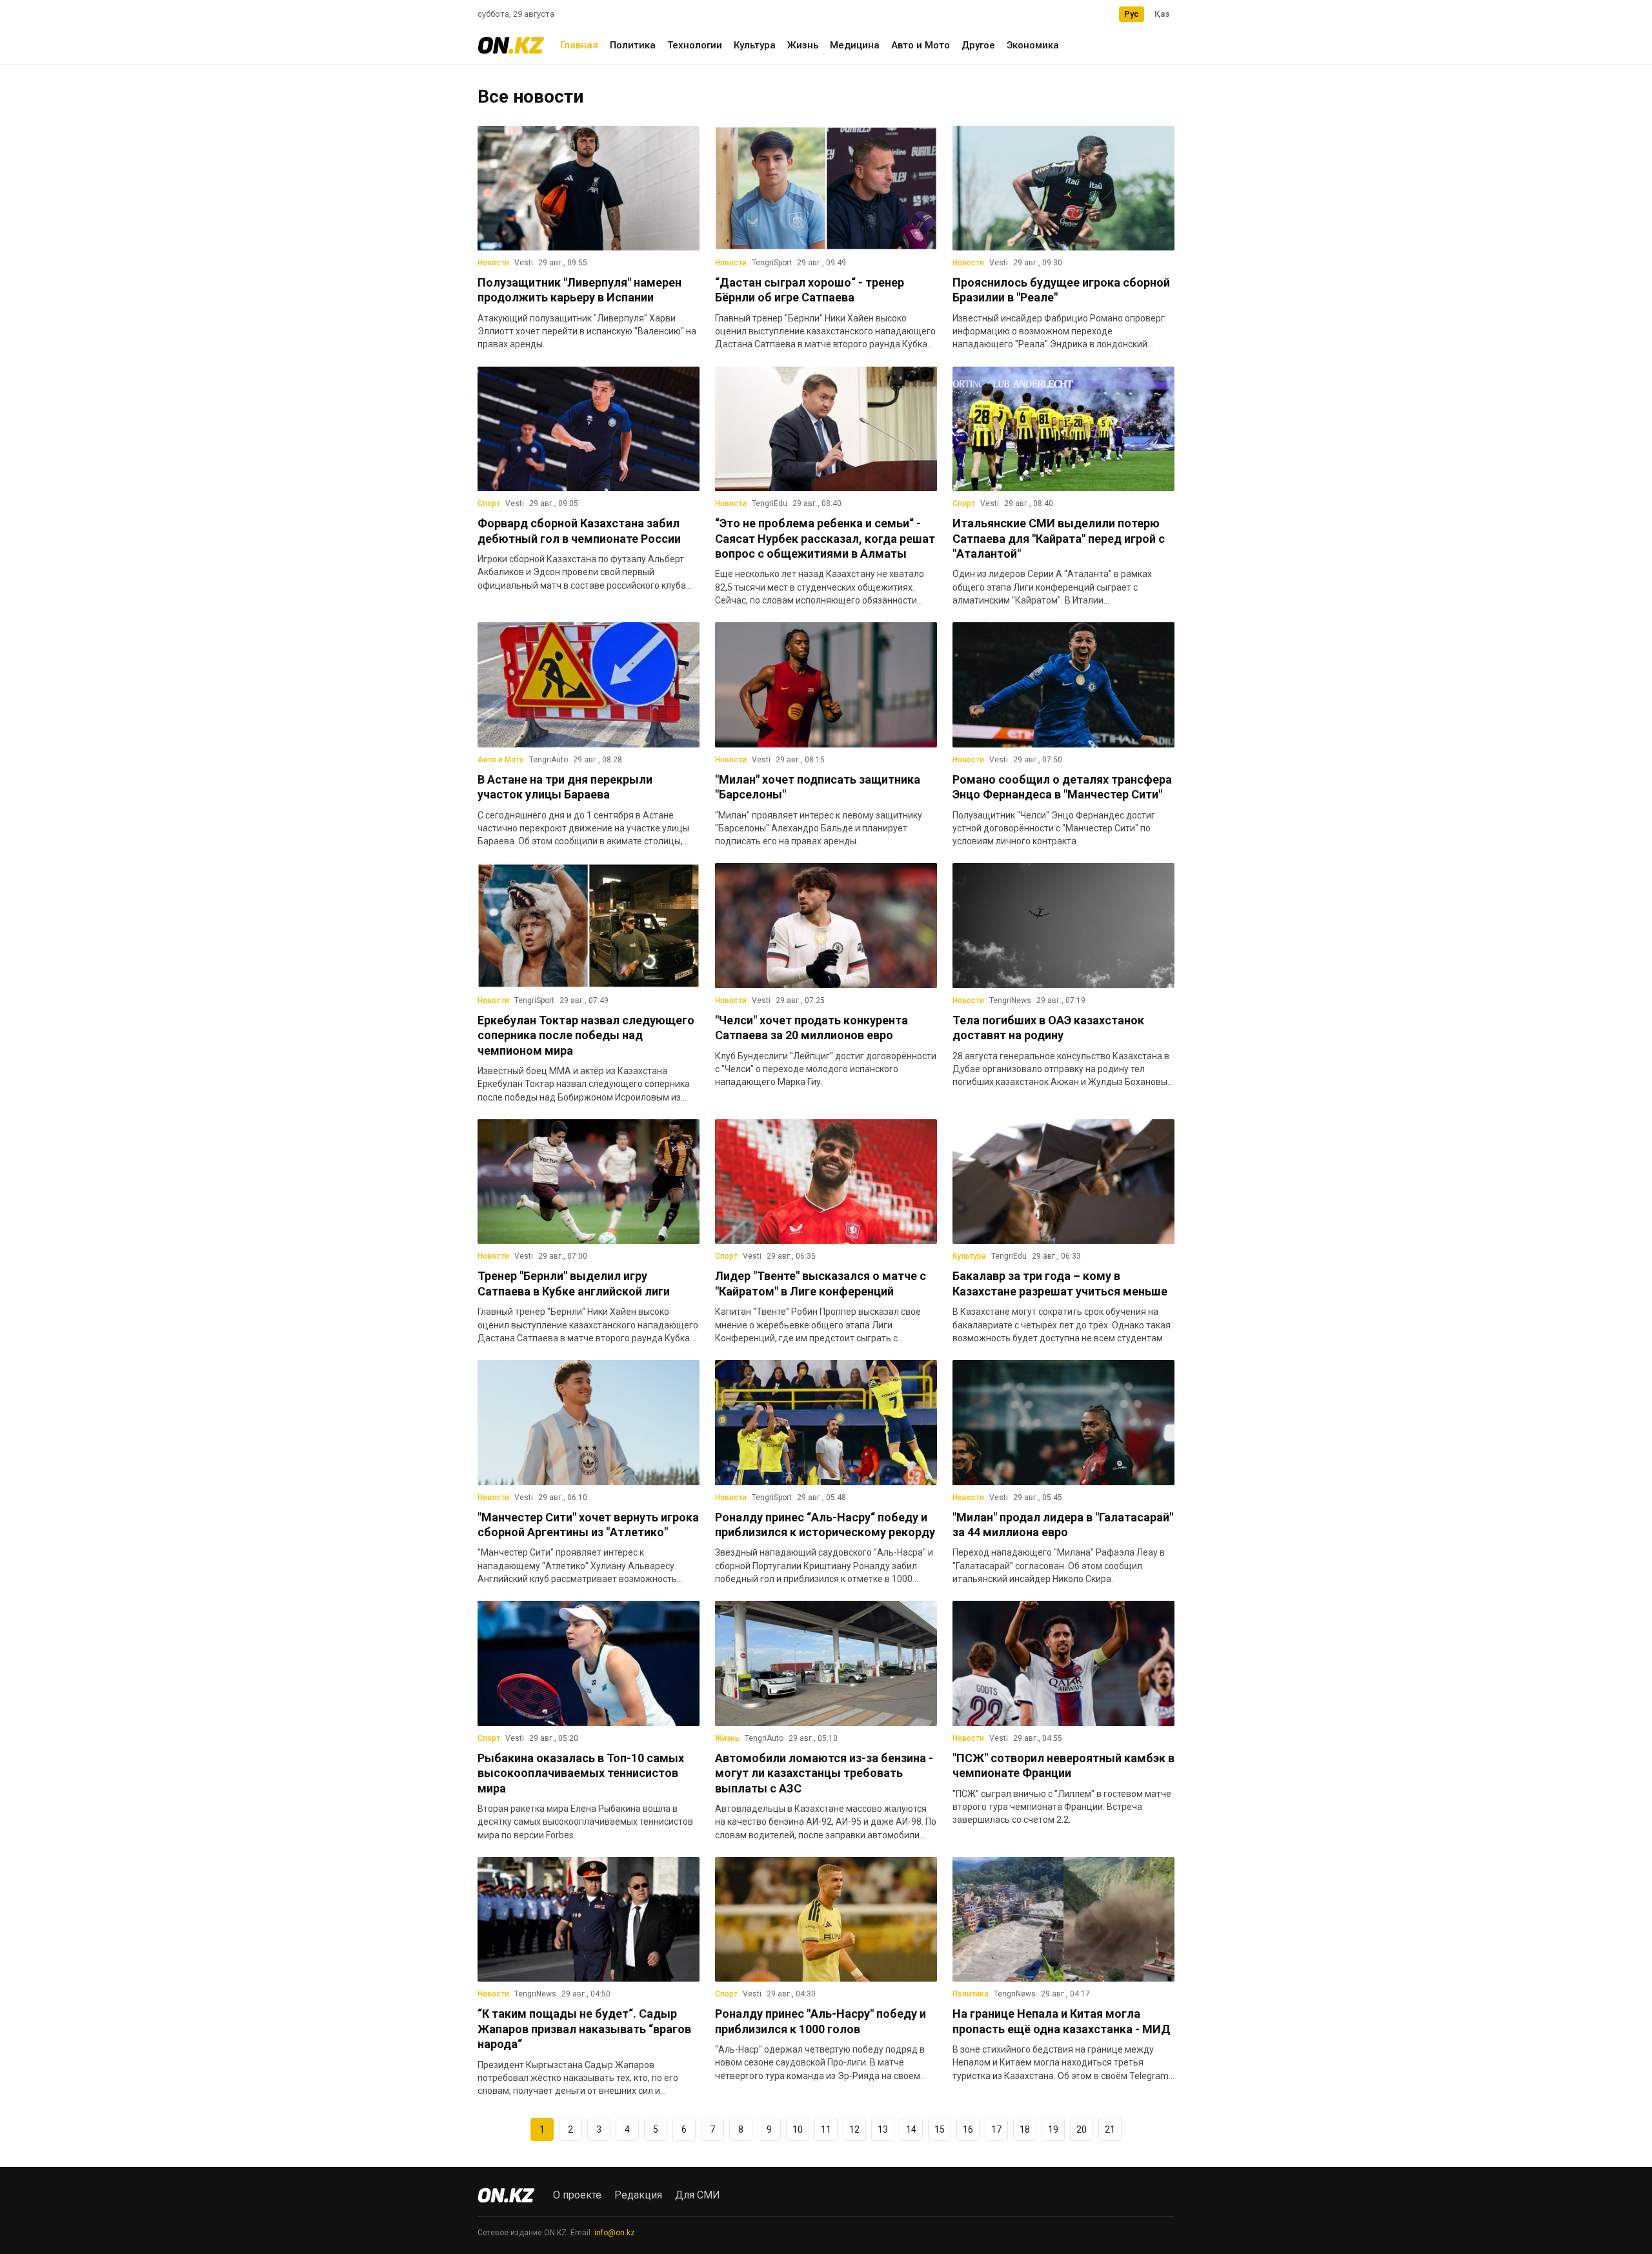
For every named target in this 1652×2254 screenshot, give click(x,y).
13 (883, 2129)
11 (826, 2129)
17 (996, 2129)
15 (940, 2129)
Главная (579, 45)
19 (1053, 2129)
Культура (755, 45)
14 (911, 2129)
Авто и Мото (921, 45)
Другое (978, 45)
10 (798, 2129)
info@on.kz (615, 2233)
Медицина (855, 45)
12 (854, 2129)
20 (1082, 2129)
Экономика (1033, 45)
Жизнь (803, 45)
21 (1110, 2129)
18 (1025, 2129)
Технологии (695, 45)
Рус (1132, 14)
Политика (633, 45)
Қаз (1162, 14)
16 (968, 2129)
